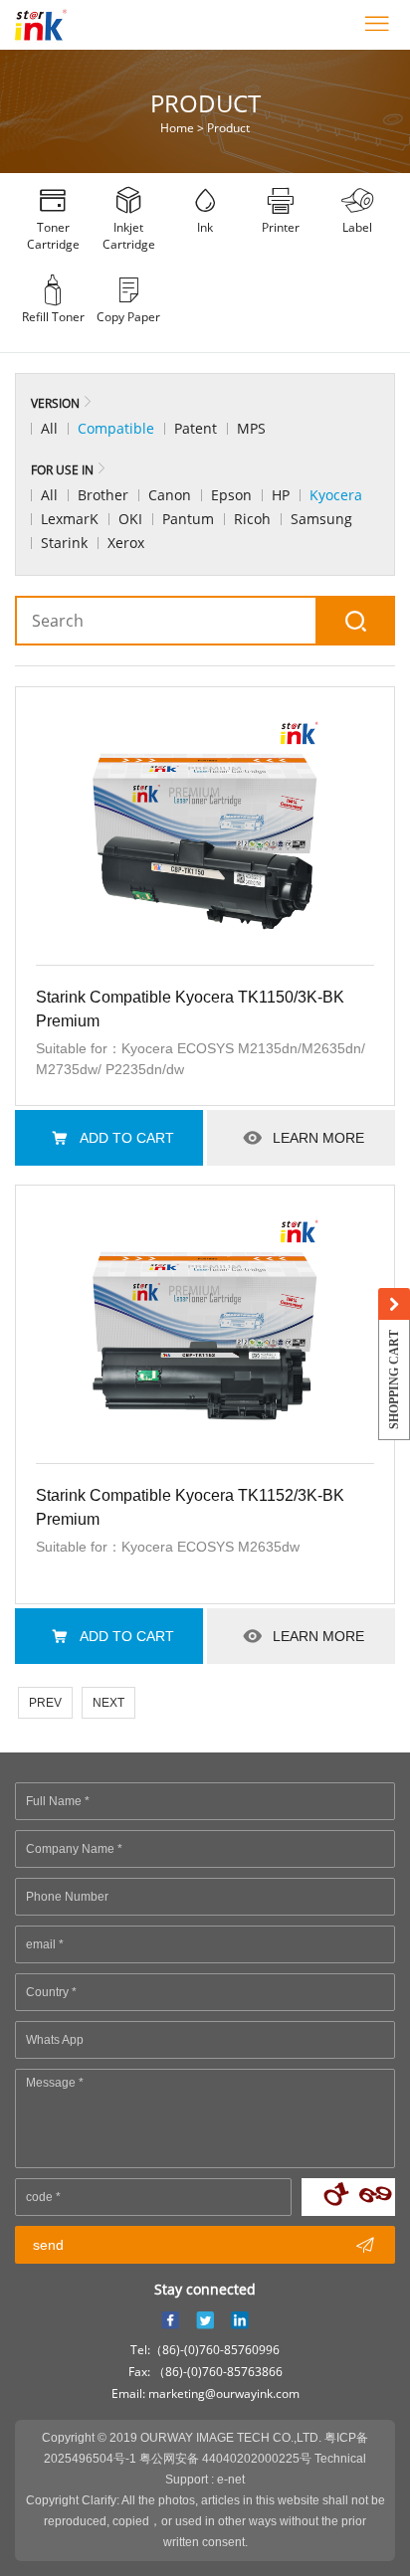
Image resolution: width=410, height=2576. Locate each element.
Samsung (321, 519)
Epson (231, 495)
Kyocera (336, 495)
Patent (196, 428)
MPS (251, 428)
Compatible (116, 428)
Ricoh (252, 519)
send (204, 2245)
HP (281, 495)
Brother (103, 495)
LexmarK (70, 519)
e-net (231, 2480)
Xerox (126, 543)
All (49, 428)
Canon (170, 495)
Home (177, 128)
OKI (130, 519)
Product (228, 128)
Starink (64, 543)
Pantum (188, 519)
